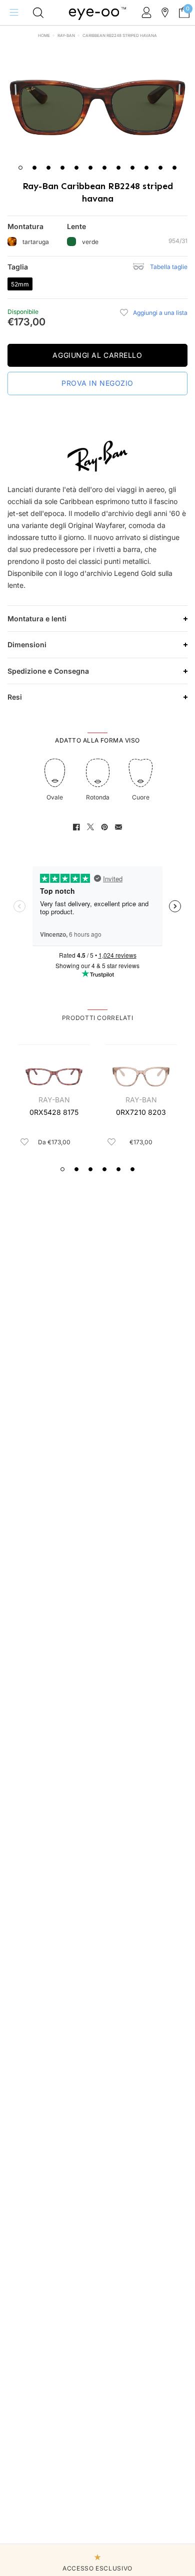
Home (44, 35)
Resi (15, 697)
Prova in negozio (97, 383)
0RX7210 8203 (141, 1112)
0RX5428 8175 (54, 1112)
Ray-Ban (66, 35)
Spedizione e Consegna (48, 671)
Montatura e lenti (37, 619)
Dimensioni (27, 644)
